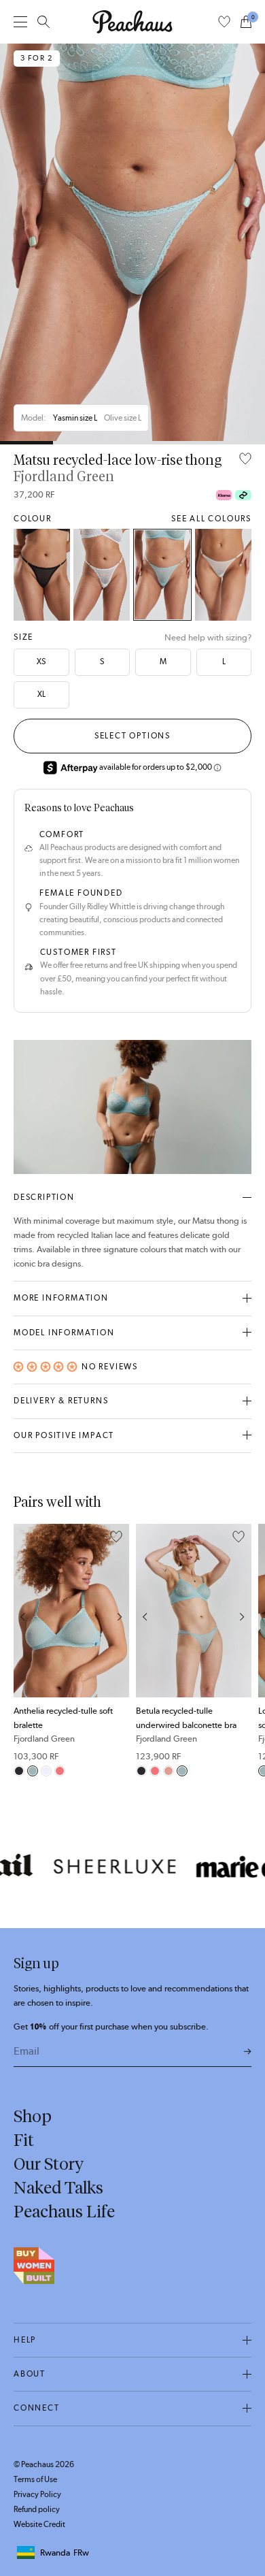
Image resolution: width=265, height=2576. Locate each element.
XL (41, 694)
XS (41, 662)
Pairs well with (57, 1502)
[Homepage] (132, 22)
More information (61, 1298)
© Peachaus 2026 (44, 2464)
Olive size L (123, 418)
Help (25, 2340)
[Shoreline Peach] (223, 575)
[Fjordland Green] (163, 575)
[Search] (43, 22)
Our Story (49, 2164)
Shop (33, 2116)
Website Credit (39, 2524)
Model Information (64, 1333)
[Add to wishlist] (245, 460)
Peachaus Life (64, 2211)
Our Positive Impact (64, 1435)
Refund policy (37, 2509)
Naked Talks (58, 2187)
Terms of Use (35, 2479)
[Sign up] (248, 2052)
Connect (37, 2408)
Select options (132, 736)
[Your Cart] (246, 22)
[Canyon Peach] (60, 1771)
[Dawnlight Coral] (169, 1771)
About (30, 2374)
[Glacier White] (102, 575)
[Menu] (20, 21)
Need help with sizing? (208, 637)
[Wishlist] (224, 22)
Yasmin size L (75, 418)
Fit (24, 2140)
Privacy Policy (37, 2494)
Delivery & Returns (61, 1401)
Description (44, 1197)
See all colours (211, 519)
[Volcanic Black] (42, 575)
